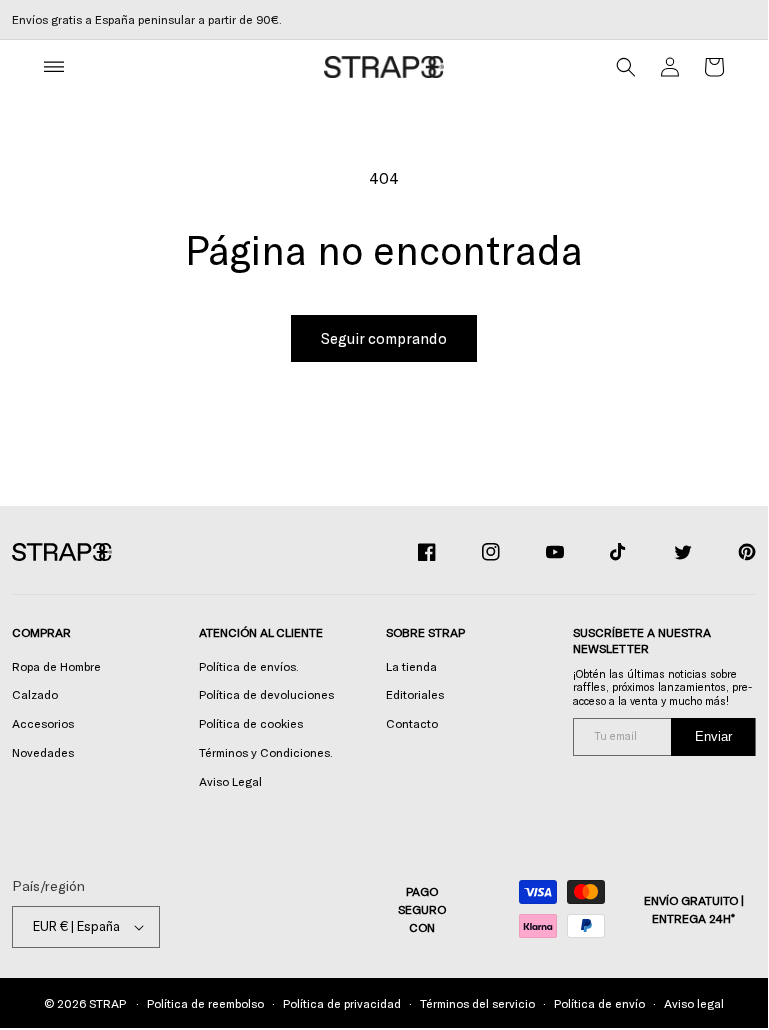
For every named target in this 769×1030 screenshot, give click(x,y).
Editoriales (415, 694)
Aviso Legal (230, 781)
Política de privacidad (342, 1003)
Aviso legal (694, 1003)
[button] (54, 67)
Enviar (713, 736)
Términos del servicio (477, 1003)
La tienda (411, 666)
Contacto (412, 723)
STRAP (107, 1003)
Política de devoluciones (266, 694)
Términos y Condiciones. (266, 752)
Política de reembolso (205, 1003)
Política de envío (599, 1003)
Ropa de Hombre (56, 666)
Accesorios (43, 723)
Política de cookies (251, 723)
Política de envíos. (249, 666)
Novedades (43, 752)
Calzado (35, 694)
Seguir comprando (384, 338)
